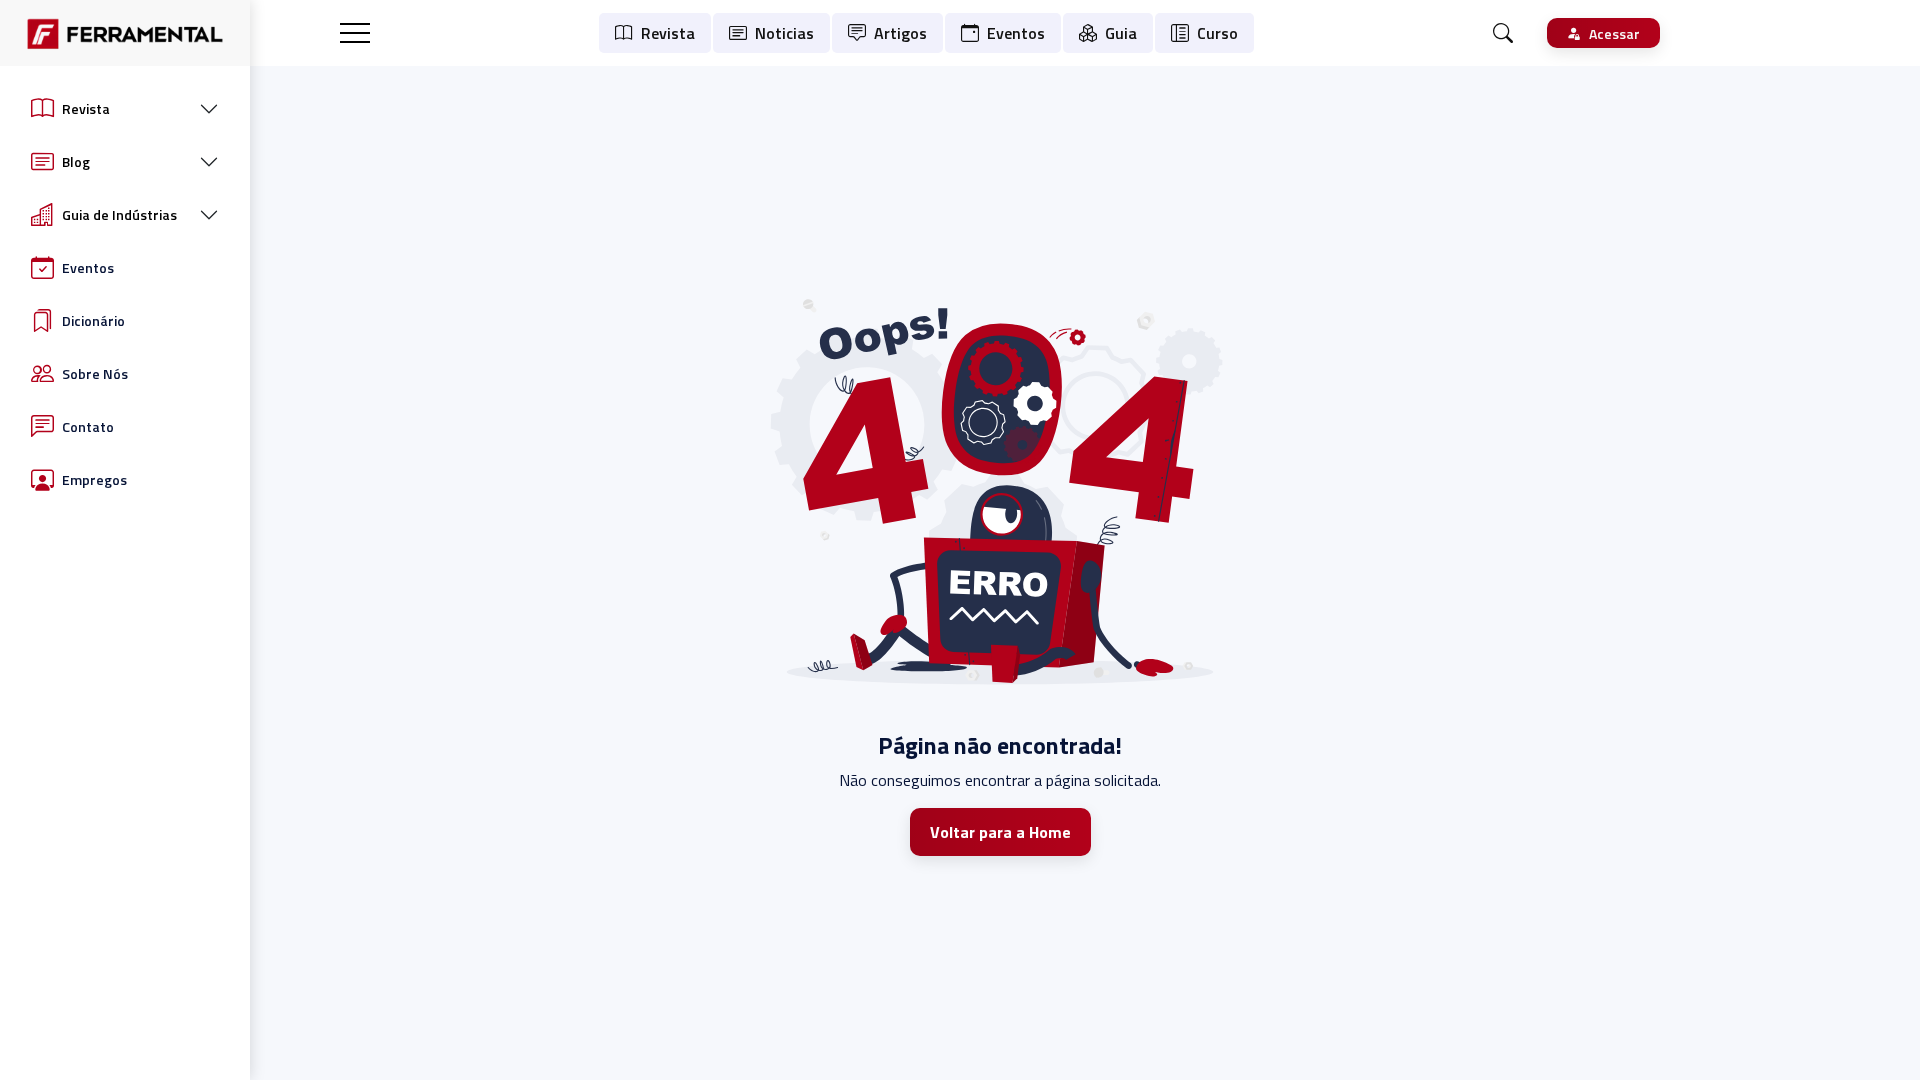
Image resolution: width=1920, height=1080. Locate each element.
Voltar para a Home (1000, 832)
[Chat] (1503, 33)
